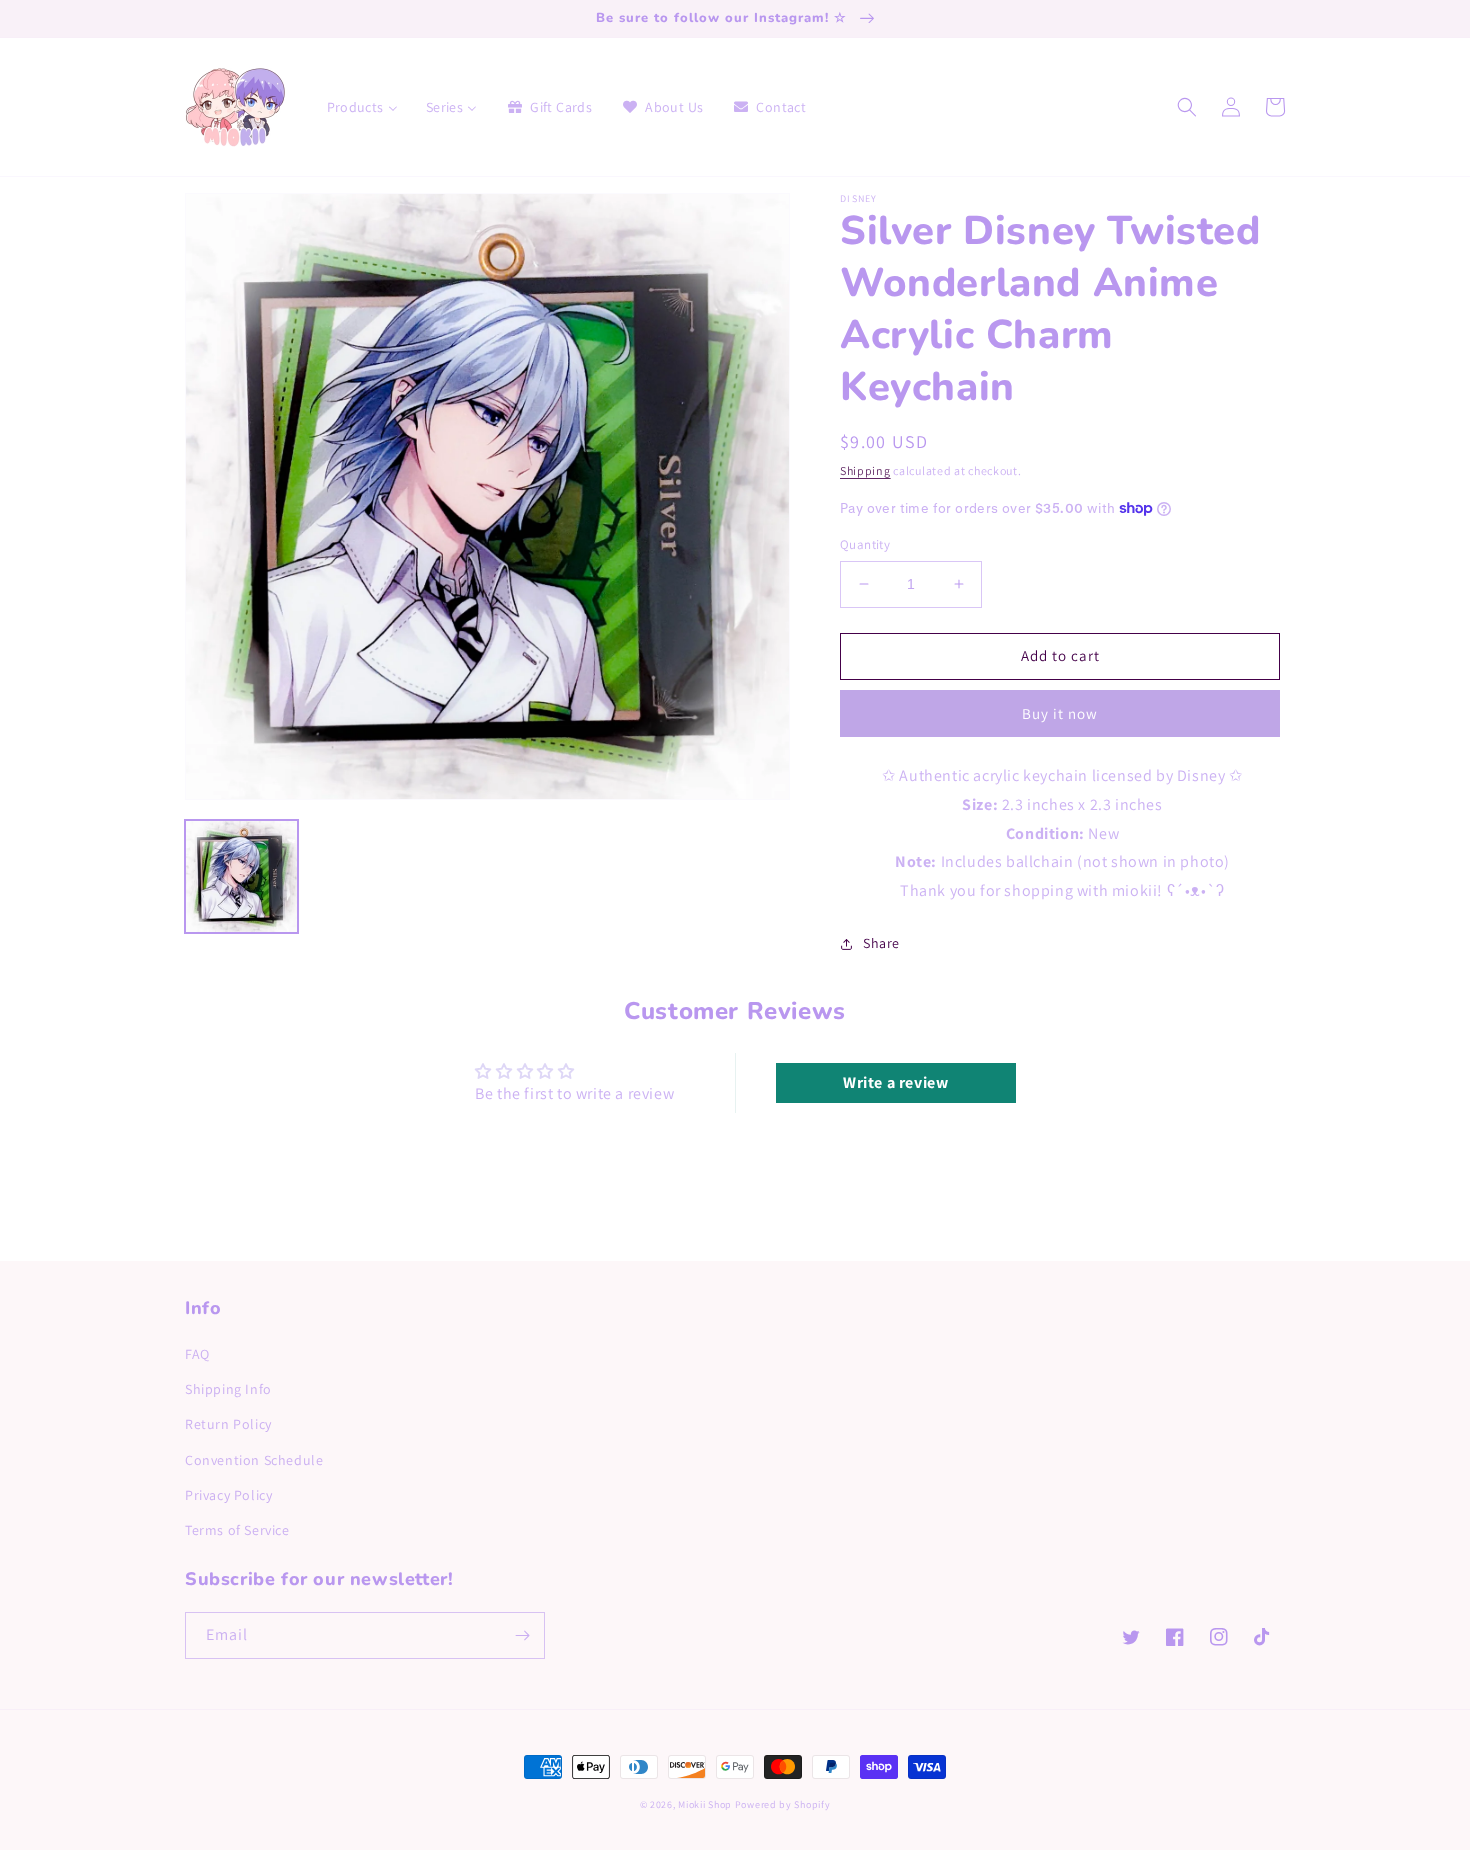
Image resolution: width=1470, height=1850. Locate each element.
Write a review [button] (895, 1082)
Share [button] (881, 943)
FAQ (197, 1354)
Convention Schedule (254, 1460)
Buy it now (1060, 713)
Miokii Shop (705, 1804)
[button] (1187, 107)
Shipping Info (228, 1389)
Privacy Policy (228, 1495)
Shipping (865, 470)
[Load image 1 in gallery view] (241, 876)
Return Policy (228, 1424)
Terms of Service (237, 1530)
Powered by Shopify (783, 1804)
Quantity (865, 544)
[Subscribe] (522, 1635)
